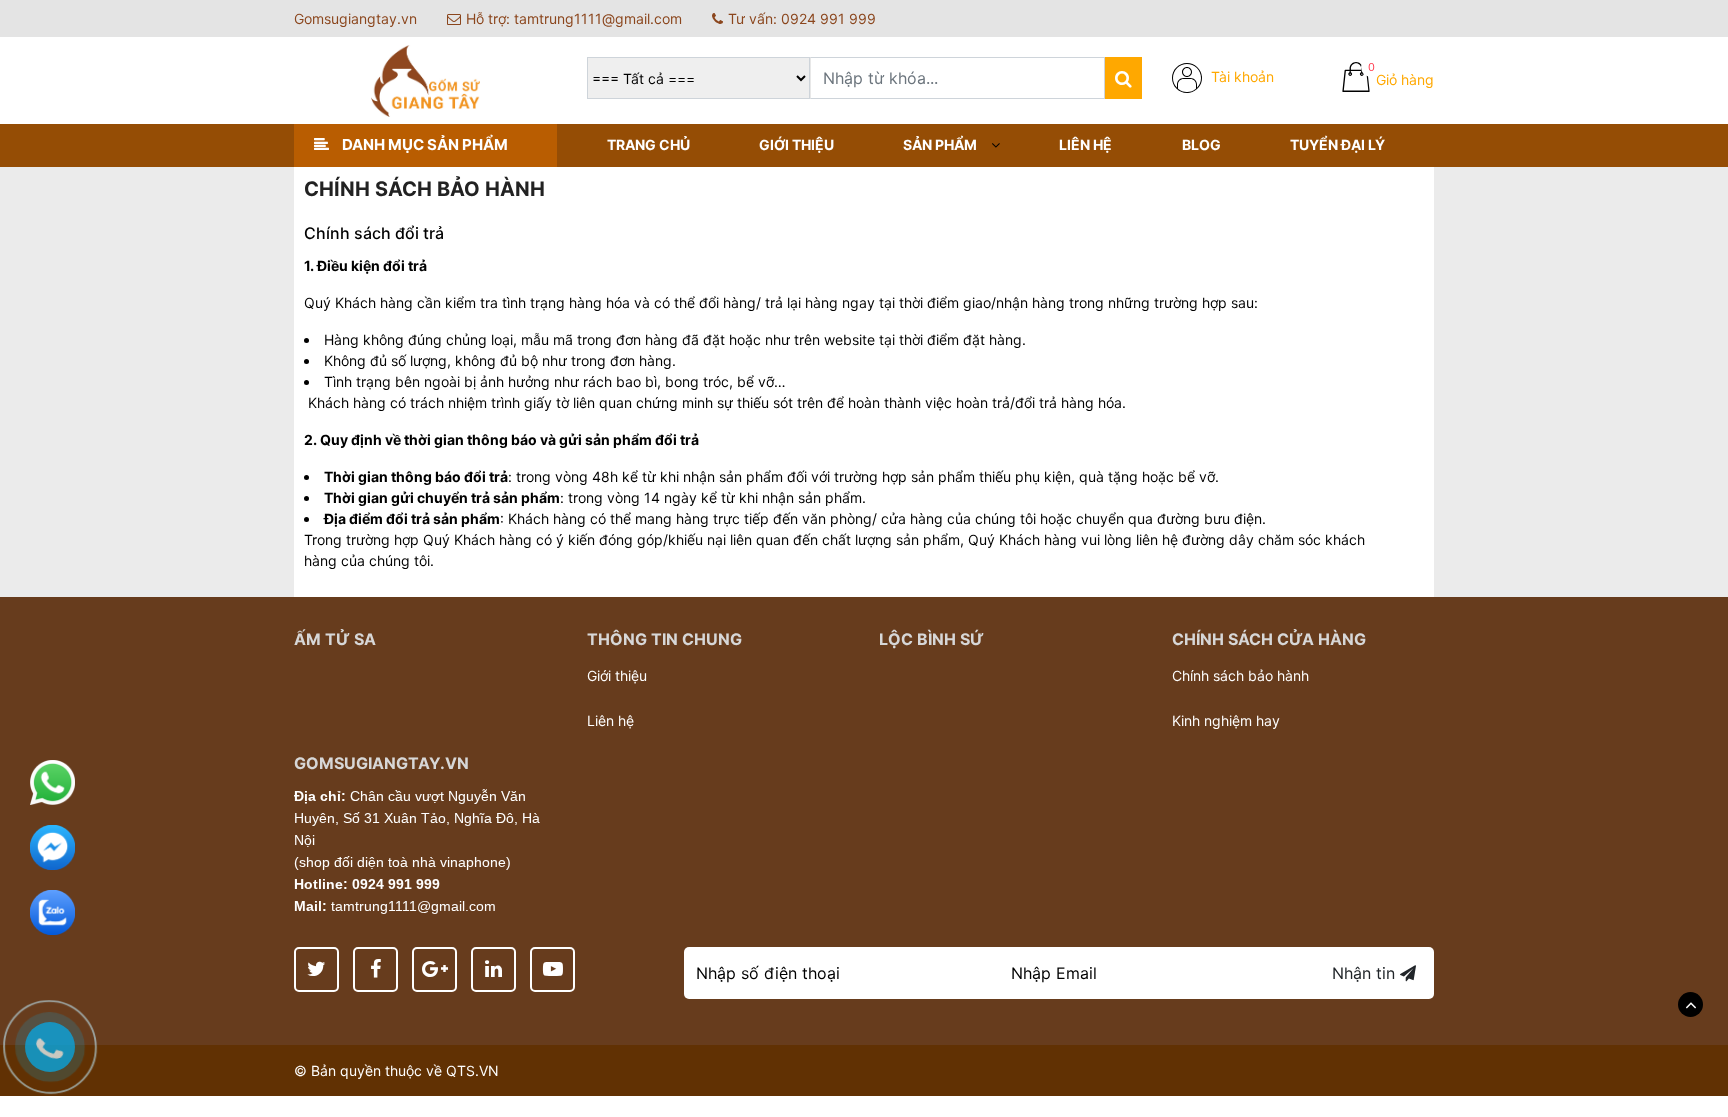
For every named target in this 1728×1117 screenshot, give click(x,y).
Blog (1201, 144)
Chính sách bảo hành (1240, 675)
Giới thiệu (796, 144)
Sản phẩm (940, 144)
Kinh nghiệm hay (1226, 720)
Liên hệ (1085, 144)
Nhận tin (1366, 973)
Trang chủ (648, 144)
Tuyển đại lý (1337, 144)
